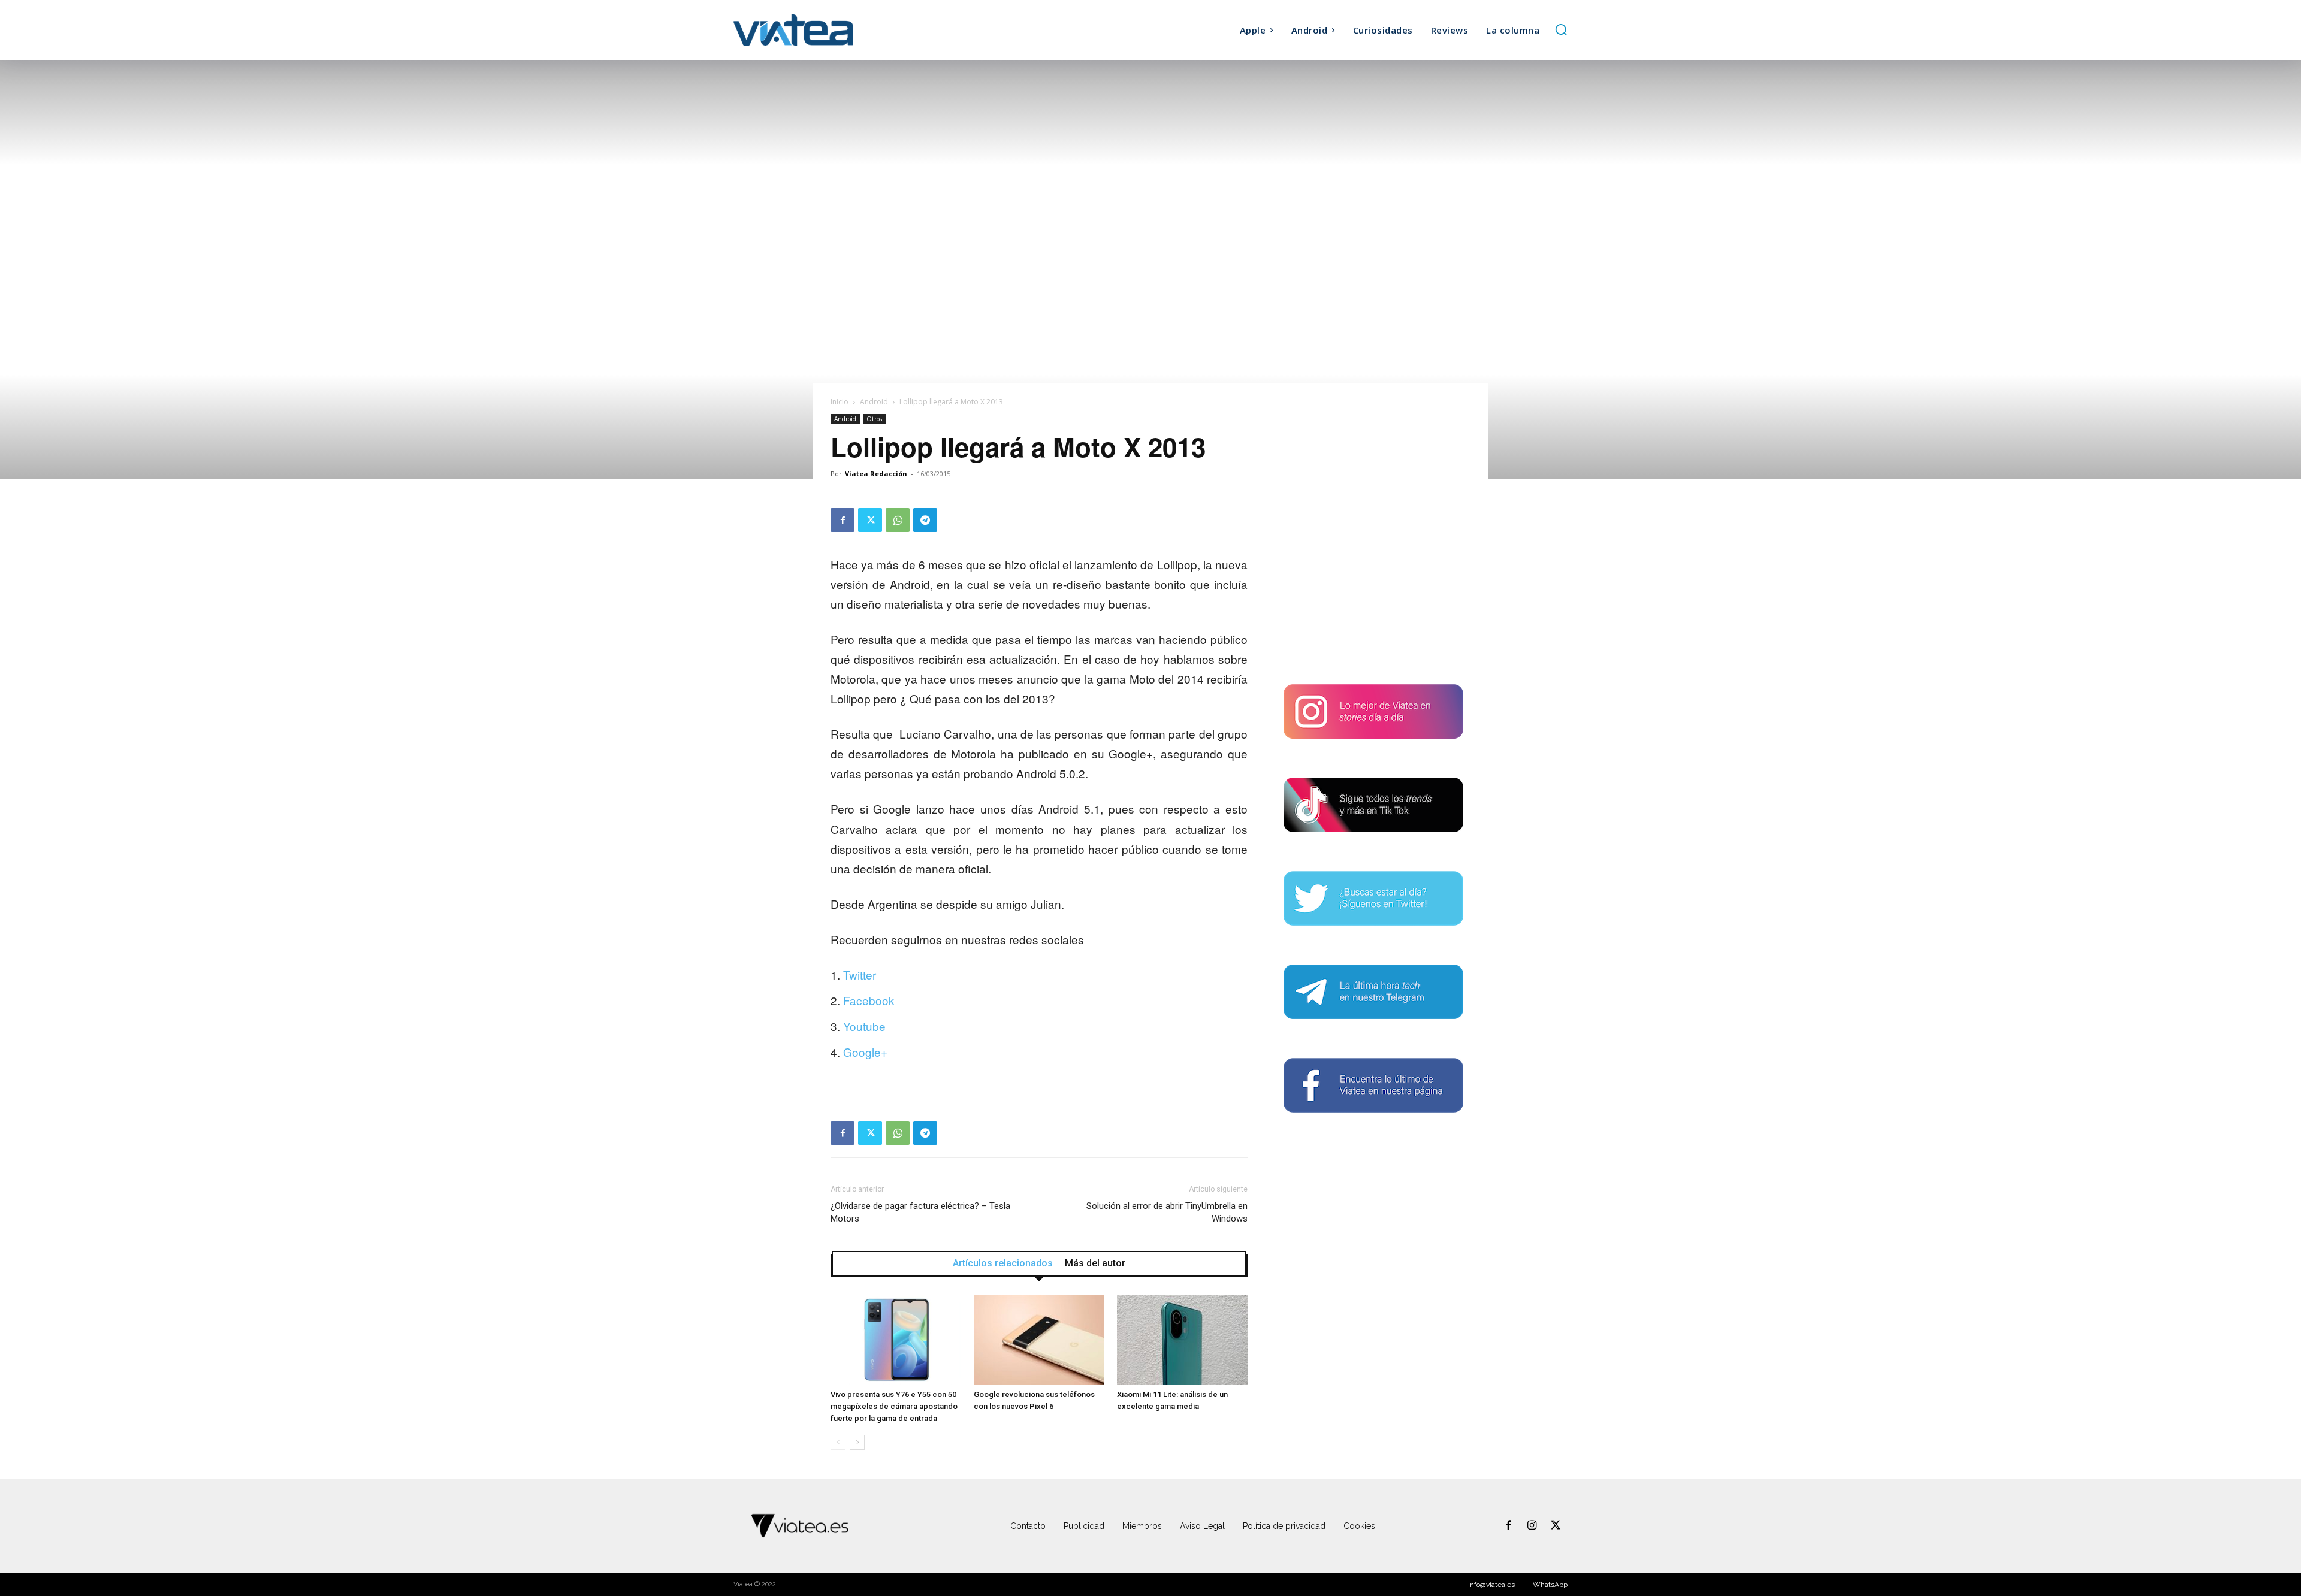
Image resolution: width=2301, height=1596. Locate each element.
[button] (1561, 29)
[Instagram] (1532, 1526)
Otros (874, 419)
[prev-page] (838, 1442)
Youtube (864, 1026)
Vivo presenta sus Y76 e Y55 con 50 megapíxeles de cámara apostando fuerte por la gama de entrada (894, 1406)
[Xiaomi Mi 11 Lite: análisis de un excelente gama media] (1182, 1340)
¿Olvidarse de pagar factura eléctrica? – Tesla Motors (920, 1212)
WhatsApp (1550, 1585)
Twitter (860, 974)
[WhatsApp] (898, 520)
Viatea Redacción (876, 474)
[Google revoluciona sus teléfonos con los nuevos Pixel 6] (1039, 1340)
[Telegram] (925, 520)
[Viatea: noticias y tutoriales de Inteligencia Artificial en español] (838, 30)
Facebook (869, 1000)
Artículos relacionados (1003, 1263)
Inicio (840, 402)
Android (874, 402)
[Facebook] (843, 520)
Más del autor (1095, 1263)
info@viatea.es (1491, 1585)
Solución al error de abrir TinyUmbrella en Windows (1167, 1212)
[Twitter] (870, 520)
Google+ (865, 1052)
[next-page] (857, 1442)
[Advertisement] (1373, 583)
